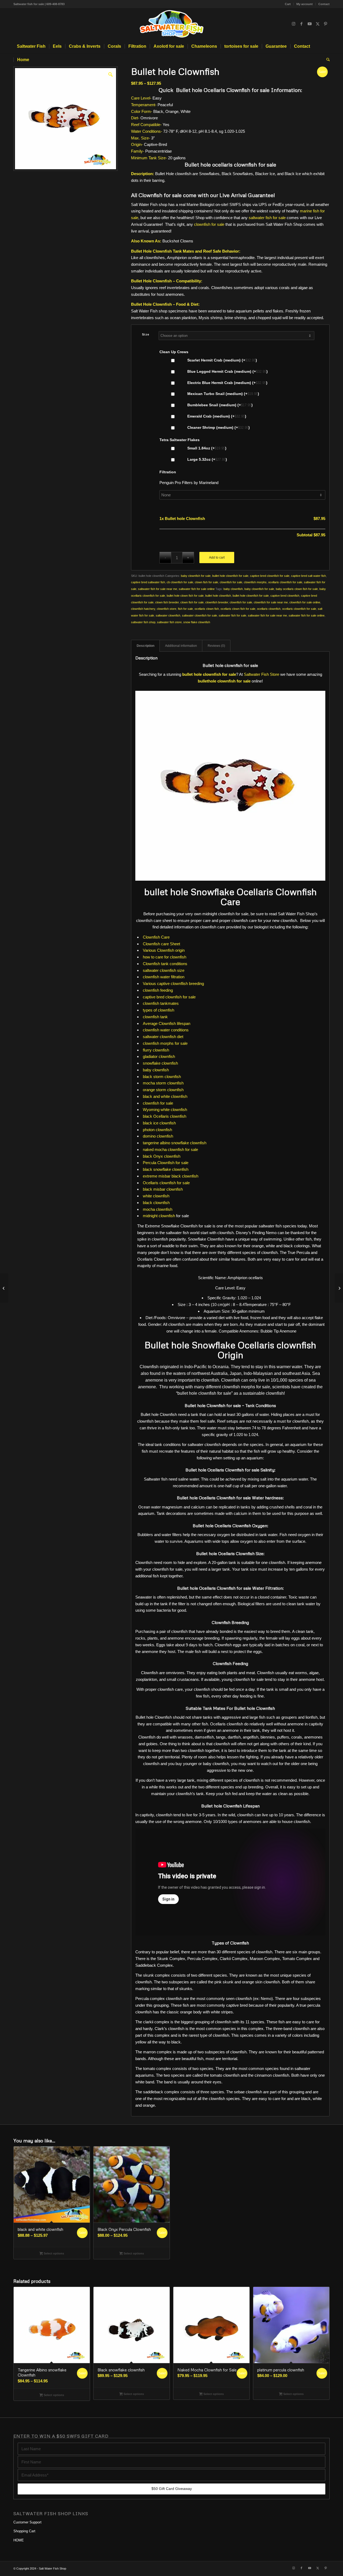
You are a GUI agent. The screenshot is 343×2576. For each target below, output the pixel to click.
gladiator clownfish (159, 1056)
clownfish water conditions (166, 1030)
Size (146, 334)
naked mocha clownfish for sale (170, 1149)
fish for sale (185, 609)
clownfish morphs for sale (165, 1043)
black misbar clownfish (163, 1189)
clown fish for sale (206, 582)
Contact (324, 4)
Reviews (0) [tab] (216, 646)
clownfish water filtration (164, 977)
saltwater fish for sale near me (158, 589)
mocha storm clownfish (163, 1083)
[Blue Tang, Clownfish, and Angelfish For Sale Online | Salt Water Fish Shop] (171, 24)
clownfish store (167, 609)
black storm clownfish (162, 1077)
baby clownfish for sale (196, 576)
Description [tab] (146, 646)
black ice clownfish (159, 1123)
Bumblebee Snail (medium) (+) (219, 405)
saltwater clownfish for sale (200, 615)
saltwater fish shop (143, 622)
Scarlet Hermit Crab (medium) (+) (222, 360)
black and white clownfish (165, 1096)
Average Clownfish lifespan (167, 1023)
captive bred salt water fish (308, 576)
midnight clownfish (159, 1216)
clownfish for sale (209, 224)
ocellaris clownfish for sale (285, 582)
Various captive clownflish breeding (173, 983)
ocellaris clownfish (269, 609)
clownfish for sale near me (271, 602)
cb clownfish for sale (180, 582)
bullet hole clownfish (218, 596)
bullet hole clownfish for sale (230, 576)
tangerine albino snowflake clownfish (175, 1143)
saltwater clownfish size (164, 970)
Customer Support (27, 2522)
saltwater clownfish (168, 615)
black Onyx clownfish (162, 1156)
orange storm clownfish (163, 1090)
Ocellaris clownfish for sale (166, 1183)
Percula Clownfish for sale (166, 1163)
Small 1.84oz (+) (206, 448)
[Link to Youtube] (310, 24)
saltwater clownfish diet (163, 1037)
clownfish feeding (158, 990)
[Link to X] (318, 24)
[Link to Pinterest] (326, 24)
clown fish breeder (167, 602)
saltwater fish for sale (267, 218)
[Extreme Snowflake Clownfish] (4, 1288)
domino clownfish (158, 1136)
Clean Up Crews (174, 352)
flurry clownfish (156, 1050)
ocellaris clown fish (207, 609)
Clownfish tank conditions (165, 964)
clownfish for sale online (305, 602)
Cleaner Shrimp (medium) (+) (218, 428)
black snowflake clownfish (166, 1169)
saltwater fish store (169, 622)
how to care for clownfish (165, 957)
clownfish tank (155, 1017)
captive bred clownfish (285, 596)
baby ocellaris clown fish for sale (297, 589)
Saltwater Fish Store (262, 674)
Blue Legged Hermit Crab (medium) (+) (227, 372)
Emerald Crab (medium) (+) (216, 416)
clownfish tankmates (161, 1003)
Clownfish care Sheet (161, 944)
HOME (19, 2540)
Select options (53, 2253)
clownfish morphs (255, 582)
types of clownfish (159, 1010)
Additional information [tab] (181, 646)
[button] (110, 74)
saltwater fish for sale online (197, 589)
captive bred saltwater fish (148, 582)
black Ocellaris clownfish (165, 1116)
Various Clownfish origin (164, 950)
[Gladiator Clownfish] (339, 1288)
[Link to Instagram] (293, 24)
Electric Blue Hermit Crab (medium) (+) (227, 383)
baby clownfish (233, 589)
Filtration (168, 472)
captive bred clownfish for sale (270, 576)
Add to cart (217, 558)
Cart (288, 4)
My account (305, 4)
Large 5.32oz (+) (207, 460)
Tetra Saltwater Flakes (180, 440)
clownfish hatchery (143, 609)
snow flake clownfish (197, 622)
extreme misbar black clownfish (171, 1176)
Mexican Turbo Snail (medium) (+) (223, 394)
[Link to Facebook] (301, 24)
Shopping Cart (24, 2531)
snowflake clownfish (160, 1063)
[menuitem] (288, 4)
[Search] (326, 60)
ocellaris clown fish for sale (238, 609)
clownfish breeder (217, 602)
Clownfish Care (156, 937)
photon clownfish (157, 1130)
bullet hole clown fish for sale (185, 596)
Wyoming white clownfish (165, 1110)
